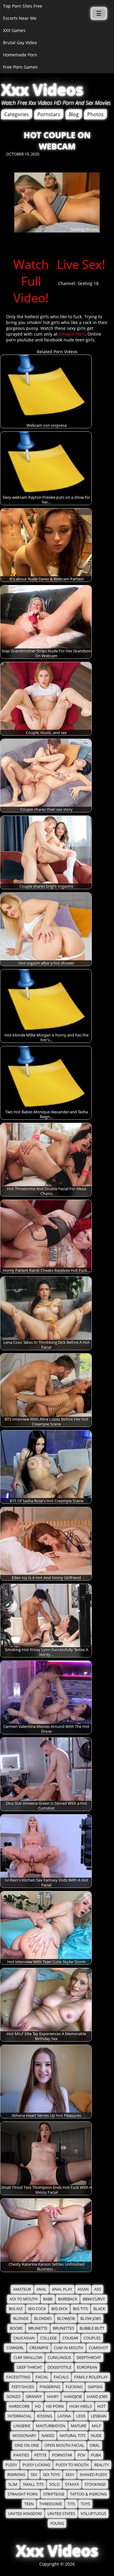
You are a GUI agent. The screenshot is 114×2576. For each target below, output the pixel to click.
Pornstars (49, 114)
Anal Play (62, 2289)
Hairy (53, 2397)
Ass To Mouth (24, 2299)
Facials (61, 2377)
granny (34, 2397)
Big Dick (59, 2309)
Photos (95, 114)
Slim (13, 2484)
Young (57, 2523)
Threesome (51, 2504)
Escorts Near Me (20, 18)
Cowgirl (15, 2348)
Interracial (20, 2416)
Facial (42, 2377)
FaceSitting (18, 2377)
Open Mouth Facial (64, 2445)
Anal (41, 2289)
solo (54, 2484)
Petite (40, 2455)
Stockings (95, 2484)
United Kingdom (25, 2514)
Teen (29, 2504)
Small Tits (33, 2484)
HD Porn (55, 2406)
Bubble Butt (92, 2328)
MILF (96, 2426)
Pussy (11, 2465)
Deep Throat (29, 2367)
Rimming (16, 2475)
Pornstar (62, 2455)
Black (99, 2309)
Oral (95, 2445)
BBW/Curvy (94, 2299)
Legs (81, 2416)
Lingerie (22, 2426)
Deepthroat (89, 2358)
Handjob (73, 2397)
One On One (27, 2445)
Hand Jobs (97, 2397)
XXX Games (14, 30)
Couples (92, 2338)
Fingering (50, 2387)
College (48, 2338)
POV (81, 2455)
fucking (74, 2387)
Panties (21, 2455)
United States (61, 2514)
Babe (48, 2299)
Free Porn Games (20, 67)
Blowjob (66, 2319)
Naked (48, 2436)
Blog (74, 114)
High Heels (81, 2406)
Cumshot (98, 2348)
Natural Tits (73, 2436)
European (87, 2367)
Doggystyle (59, 2367)
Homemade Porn (20, 55)
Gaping (95, 2387)
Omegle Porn (72, 334)
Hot (101, 2406)
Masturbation (51, 2426)
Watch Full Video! (31, 281)
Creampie (39, 2348)
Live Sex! (81, 264)
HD (38, 2406)
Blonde (21, 2319)
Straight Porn (23, 2494)
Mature (79, 2426)
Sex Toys (51, 2475)
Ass (98, 2289)
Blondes (43, 2319)
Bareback (68, 2299)
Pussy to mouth (72, 2465)
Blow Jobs (91, 2319)
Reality (102, 2465)
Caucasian (24, 2338)
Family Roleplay (91, 2377)
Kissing (45, 2416)
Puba (96, 2455)
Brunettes (64, 2328)
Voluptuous (93, 2514)
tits (71, 2504)
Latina (64, 2416)
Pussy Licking (36, 2465)
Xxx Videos (42, 90)
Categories (17, 114)
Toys (85, 2504)
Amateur (22, 2289)
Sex (34, 2475)
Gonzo (13, 2397)
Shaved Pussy (93, 2475)
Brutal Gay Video (20, 43)
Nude (96, 2436)
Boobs (16, 2328)
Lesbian (99, 2416)
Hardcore (19, 2406)
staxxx (72, 2484)
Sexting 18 (88, 283)
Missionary (24, 2436)
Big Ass (16, 2309)
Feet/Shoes (23, 2387)
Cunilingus (59, 2358)
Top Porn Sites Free (23, 6)
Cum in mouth (69, 2348)
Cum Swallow (28, 2358)
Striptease (54, 2494)
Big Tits (80, 2309)
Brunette (38, 2328)
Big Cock (37, 2309)
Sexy (70, 2475)
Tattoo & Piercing (88, 2494)
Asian (83, 2289)
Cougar (70, 2338)
